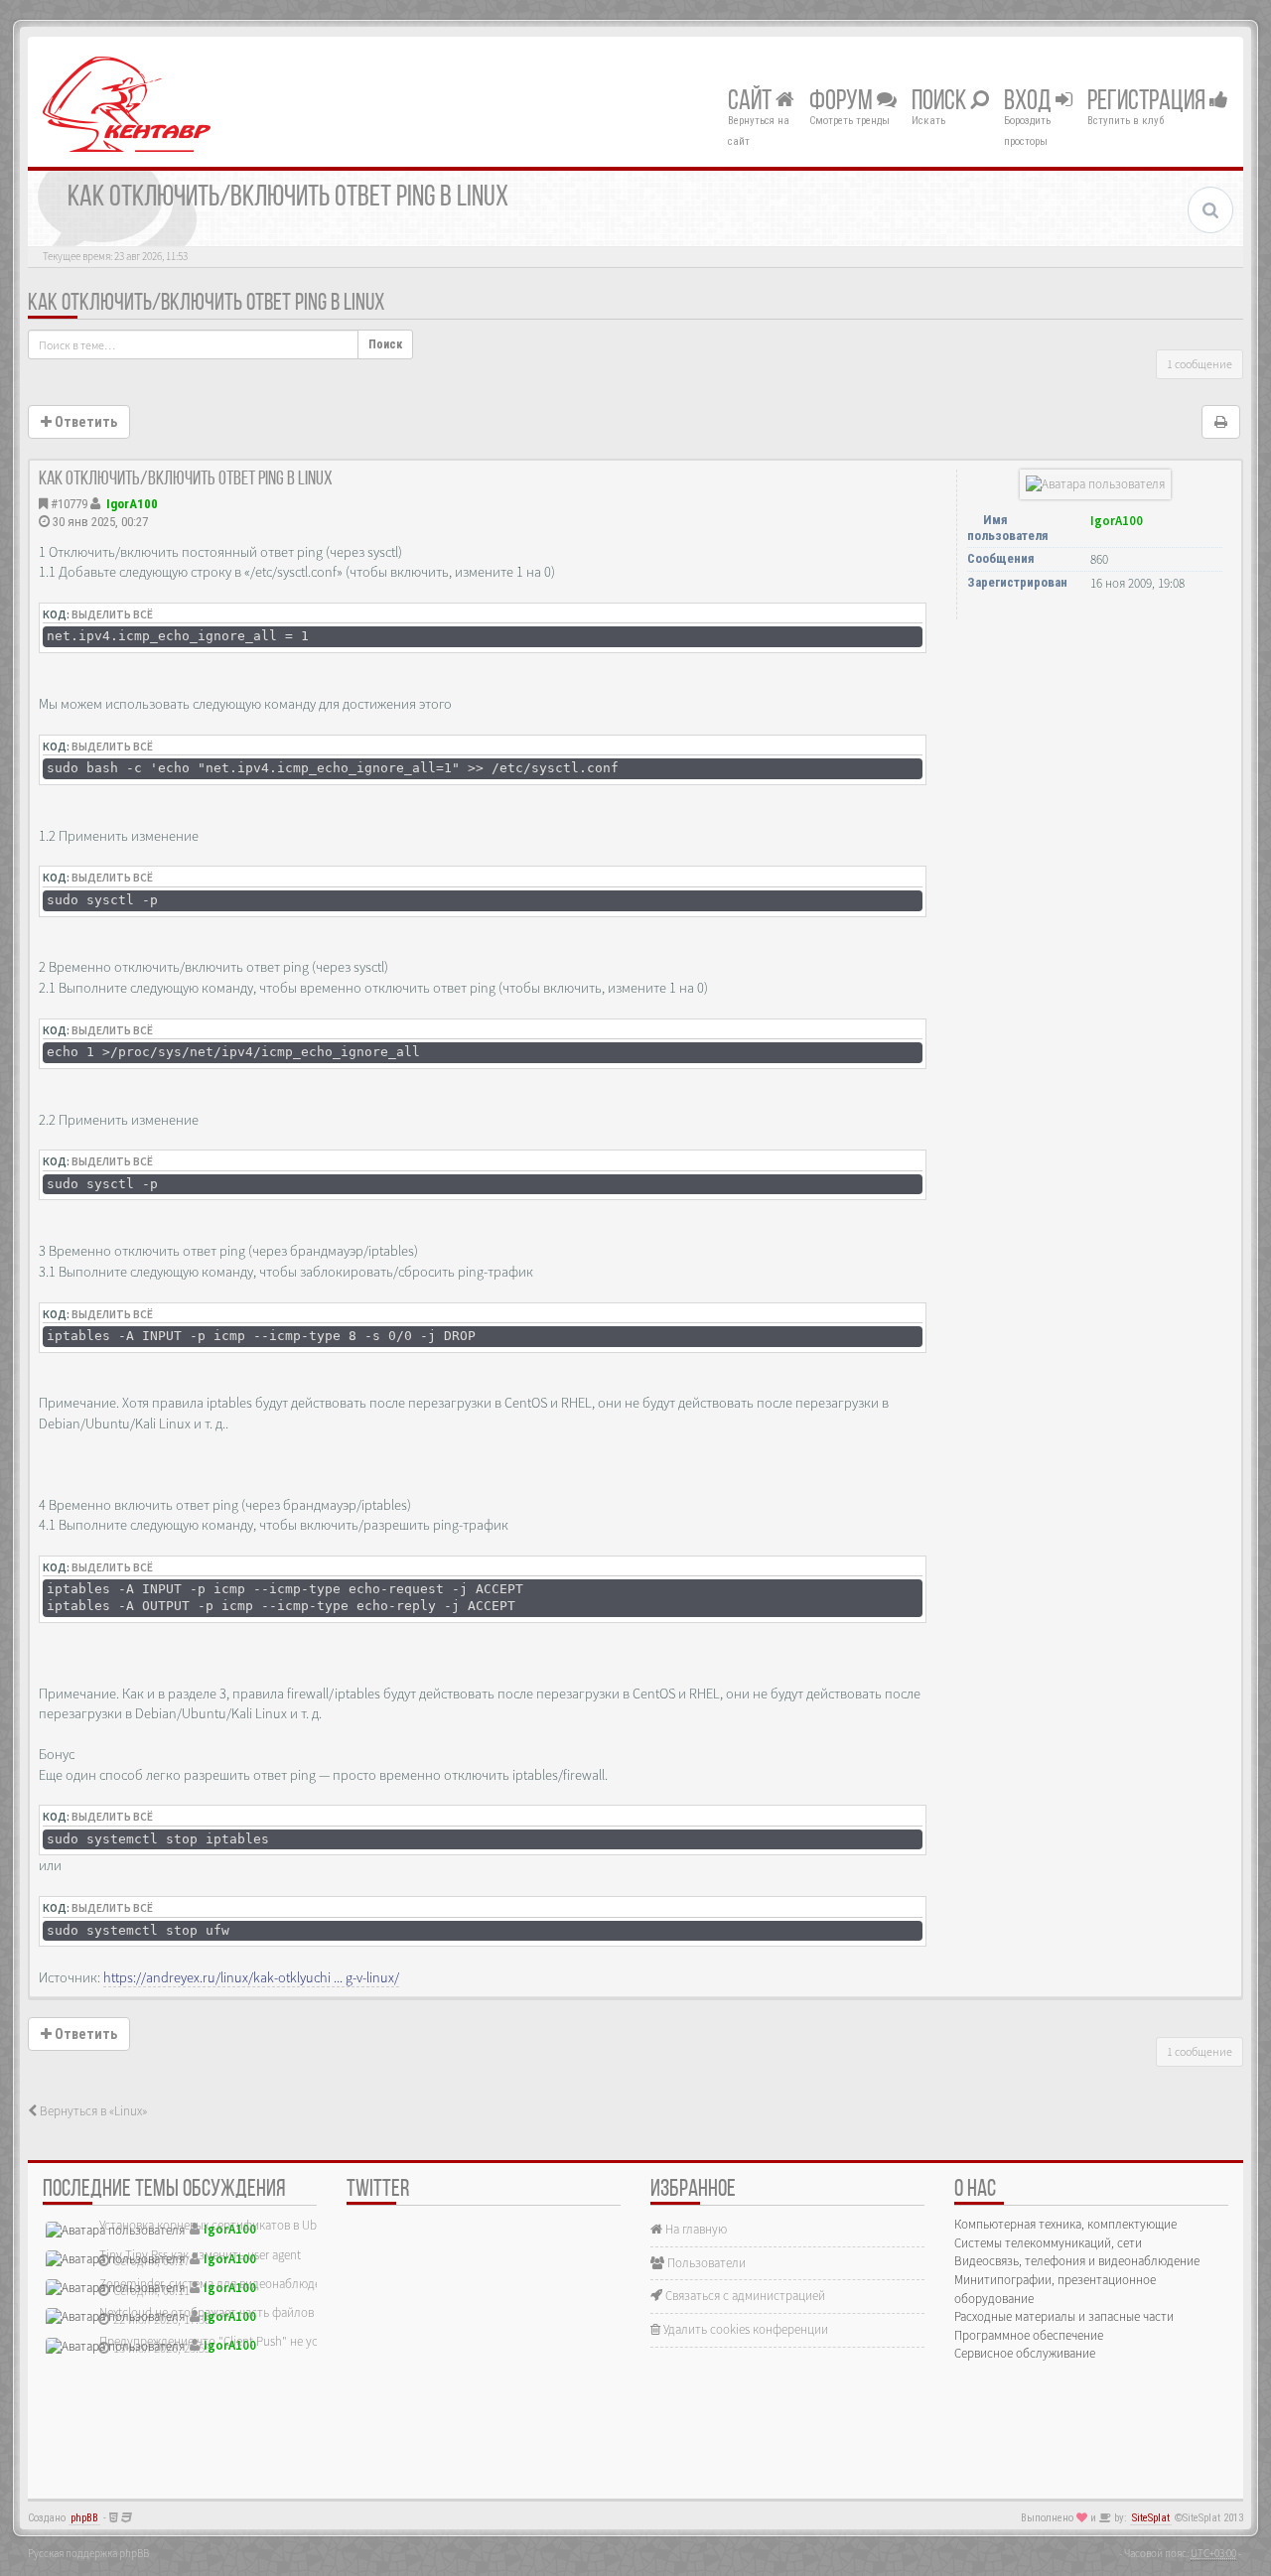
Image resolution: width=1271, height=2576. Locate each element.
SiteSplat (1151, 2518)
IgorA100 (132, 504)
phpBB (84, 2518)
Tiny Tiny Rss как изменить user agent (200, 2255)
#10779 (69, 504)
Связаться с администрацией (744, 2296)
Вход (1030, 102)
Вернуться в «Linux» (92, 2111)
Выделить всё (112, 614)
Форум (843, 102)
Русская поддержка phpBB (88, 2553)
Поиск (941, 102)
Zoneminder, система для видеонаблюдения (220, 2284)
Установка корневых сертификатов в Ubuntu (220, 2225)
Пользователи (705, 2263)
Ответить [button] (84, 422)
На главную (695, 2229)
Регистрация (1148, 102)
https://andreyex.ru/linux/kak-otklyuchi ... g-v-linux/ (251, 1977)
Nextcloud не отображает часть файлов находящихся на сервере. (276, 2312)
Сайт (752, 102)
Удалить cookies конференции (744, 2329)
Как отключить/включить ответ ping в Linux (206, 304)
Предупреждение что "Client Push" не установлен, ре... (248, 2341)
